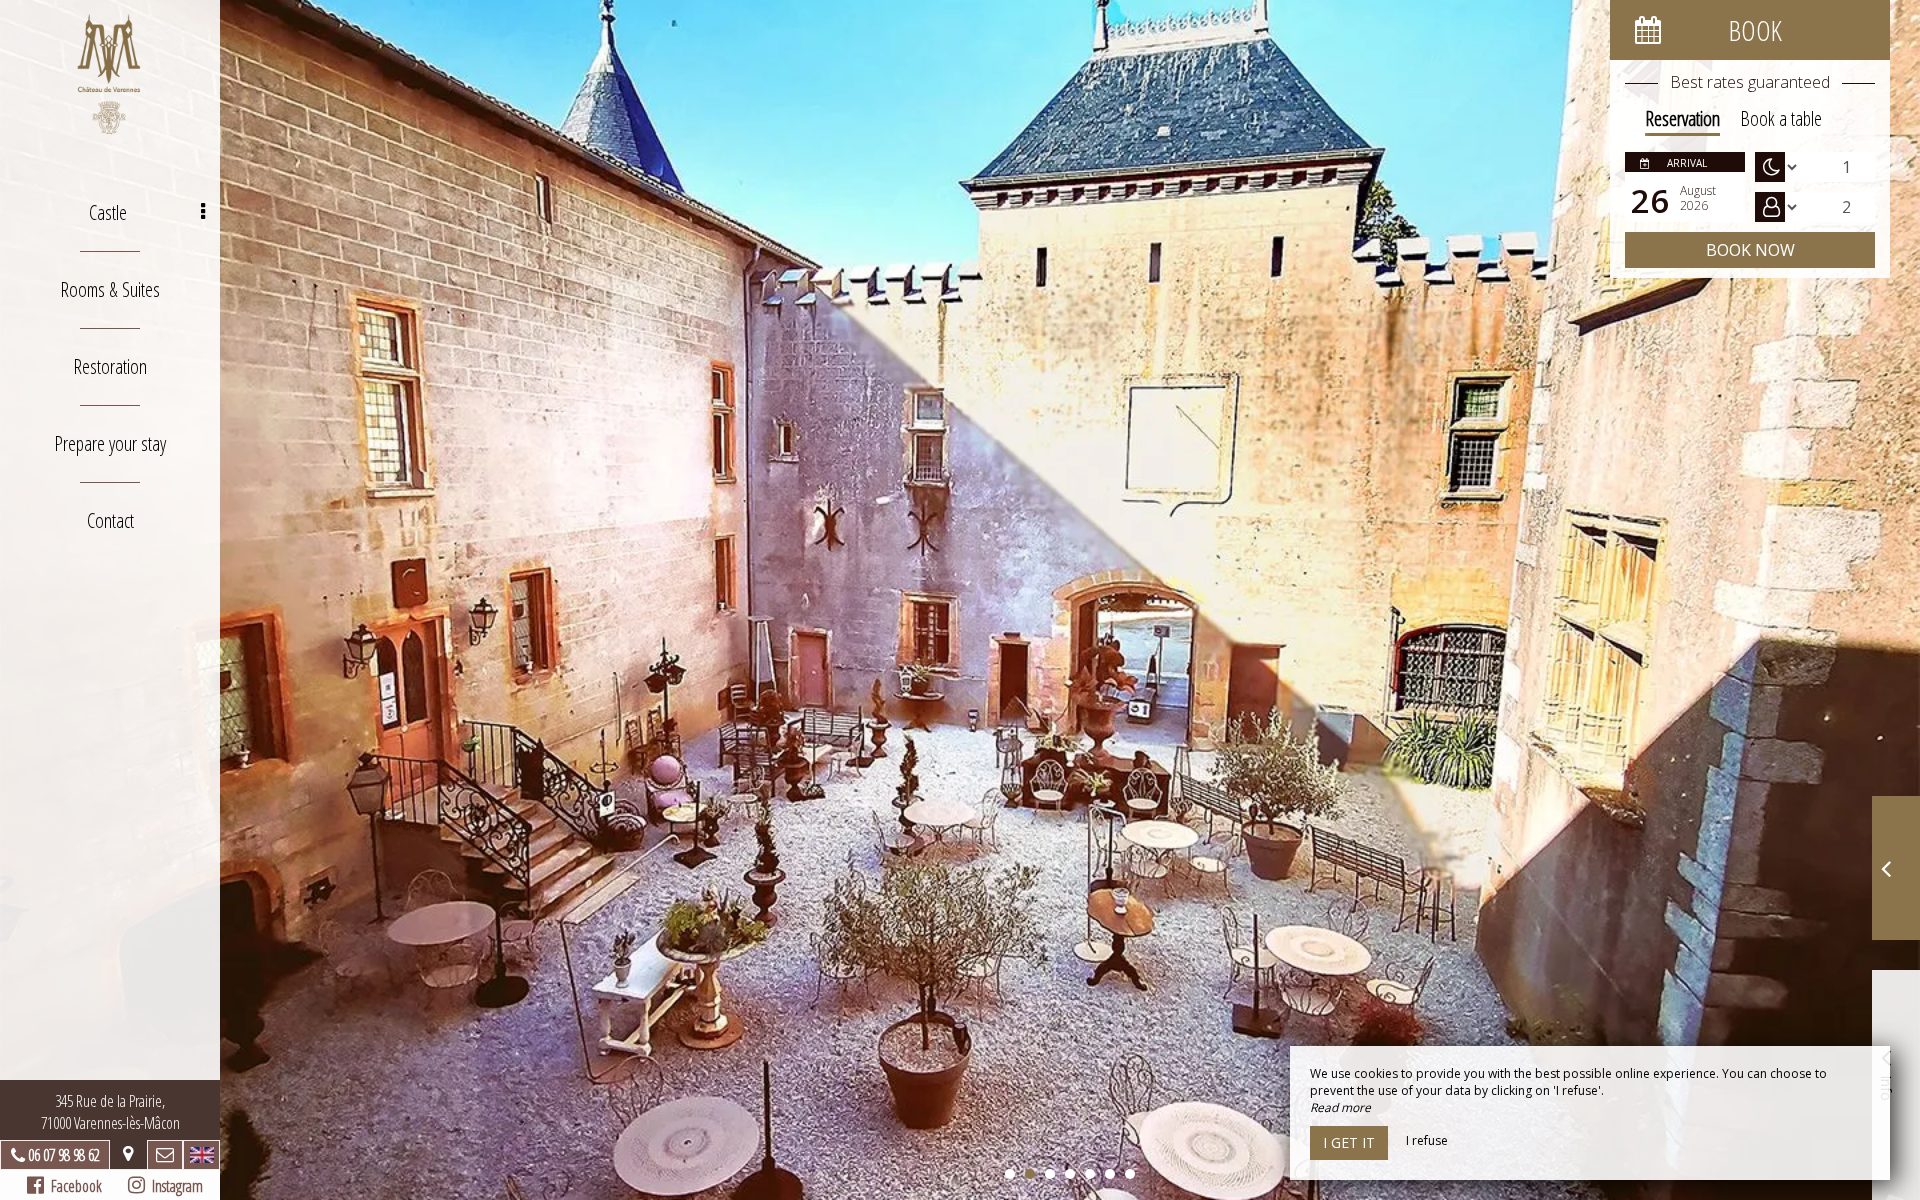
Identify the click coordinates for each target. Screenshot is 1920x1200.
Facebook (73, 1186)
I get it (1349, 1142)
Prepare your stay (110, 443)
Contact (110, 520)
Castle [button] (108, 212)
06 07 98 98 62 (64, 1155)
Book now (1750, 250)
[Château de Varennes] (110, 75)
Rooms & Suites (110, 289)
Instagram (174, 1186)
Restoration (110, 366)
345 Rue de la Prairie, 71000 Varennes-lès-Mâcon (110, 1112)
